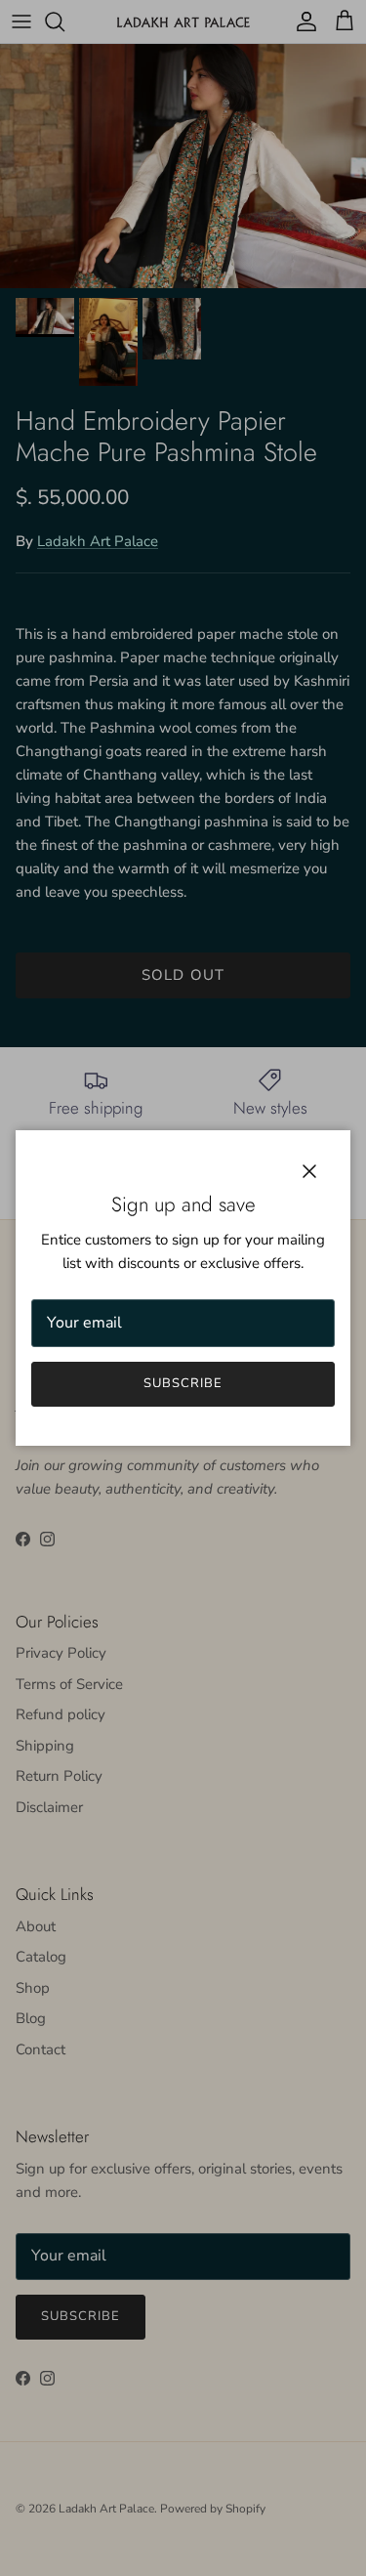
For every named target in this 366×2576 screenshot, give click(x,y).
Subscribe (183, 1383)
